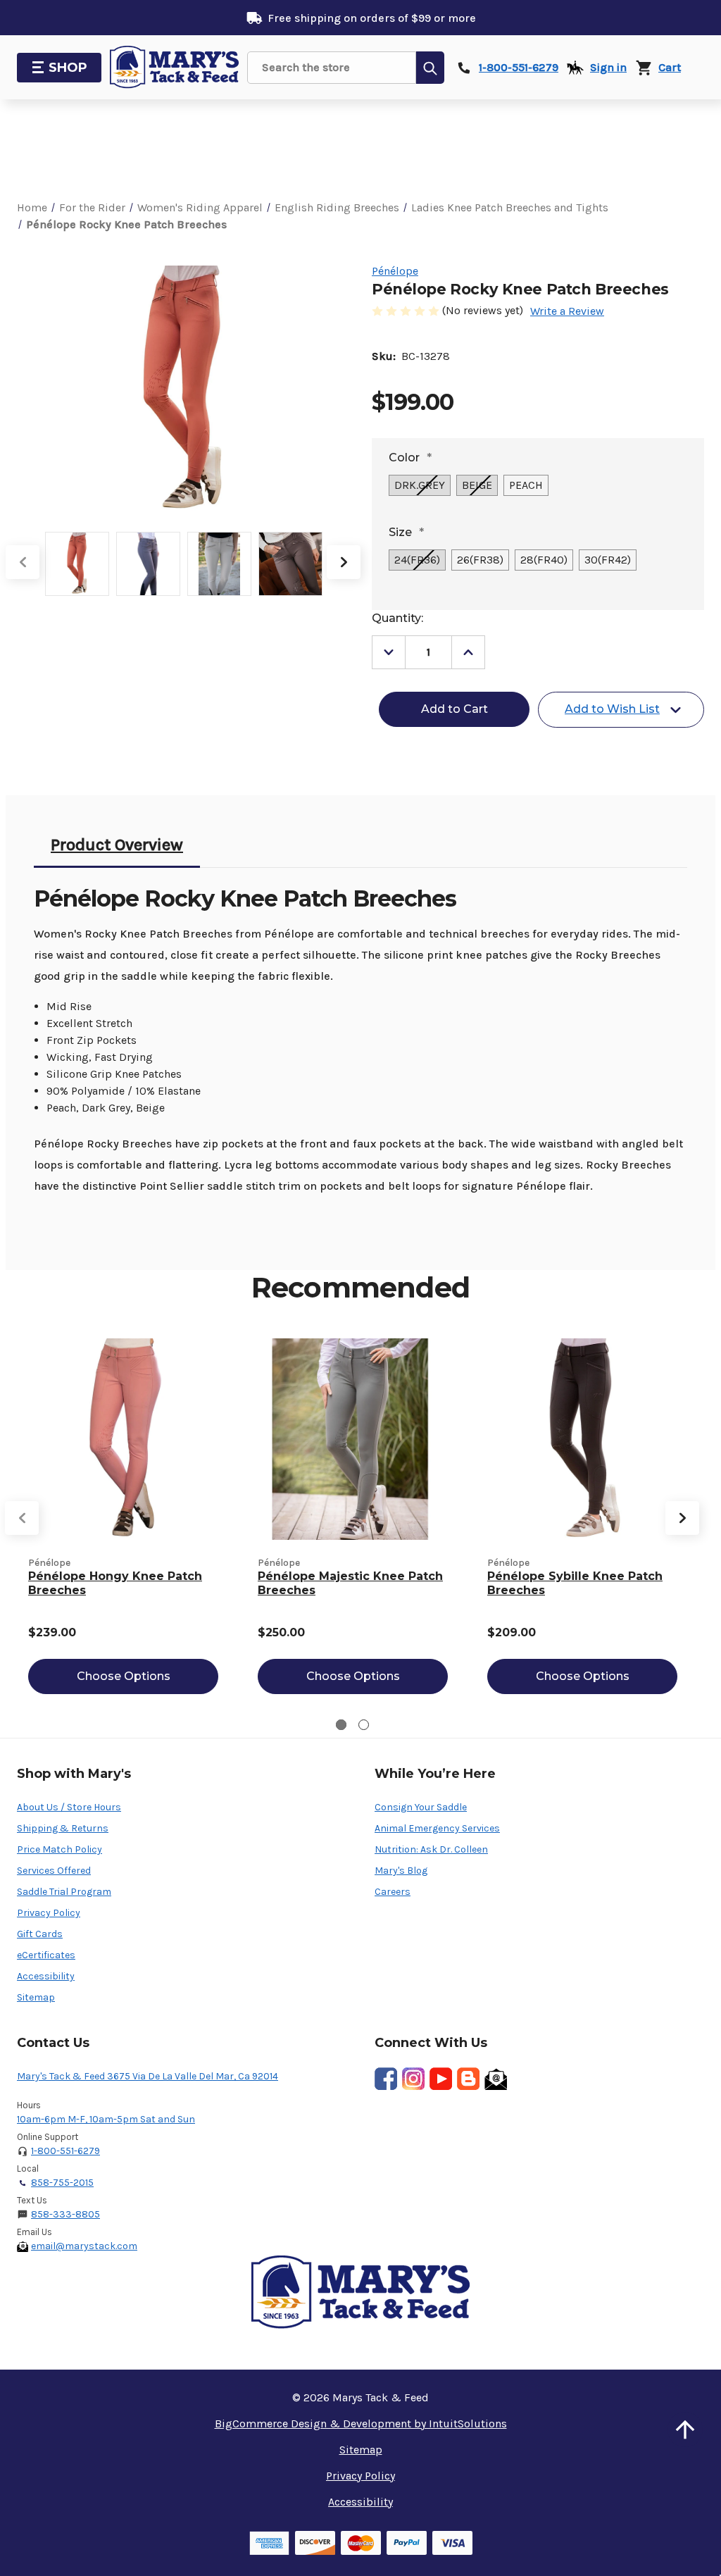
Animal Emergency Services (437, 1828)
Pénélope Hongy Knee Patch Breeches (115, 1583)
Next (344, 562)
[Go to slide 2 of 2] (364, 1725)
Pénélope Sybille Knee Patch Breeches (575, 1583)
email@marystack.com (84, 2246)
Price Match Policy (59, 1849)
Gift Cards (40, 1934)
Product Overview (117, 845)
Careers (393, 1892)
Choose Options (124, 1676)
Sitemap (36, 1997)
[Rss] (468, 2079)
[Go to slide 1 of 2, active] (341, 1725)
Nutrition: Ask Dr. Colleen (431, 1849)
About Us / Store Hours (69, 1807)
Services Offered (54, 1871)
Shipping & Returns (63, 1828)
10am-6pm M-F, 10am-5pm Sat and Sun (106, 2119)
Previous (23, 562)
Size (406, 532)
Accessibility (46, 1976)
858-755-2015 (62, 2183)
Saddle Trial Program (64, 1892)
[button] (685, 2429)
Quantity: (397, 618)
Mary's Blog (401, 1871)
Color (410, 458)
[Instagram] (413, 2079)
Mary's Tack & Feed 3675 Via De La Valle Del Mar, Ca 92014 (148, 2076)
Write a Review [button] (567, 311)
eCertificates (46, 1955)
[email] (496, 2079)
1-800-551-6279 (65, 2151)
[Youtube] (441, 2079)
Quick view (123, 1439)
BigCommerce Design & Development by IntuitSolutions (361, 2423)
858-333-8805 (65, 2214)
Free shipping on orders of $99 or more (372, 18)
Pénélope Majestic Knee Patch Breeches (350, 1583)
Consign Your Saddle (421, 1807)
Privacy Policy (49, 1913)
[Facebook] (386, 2079)
